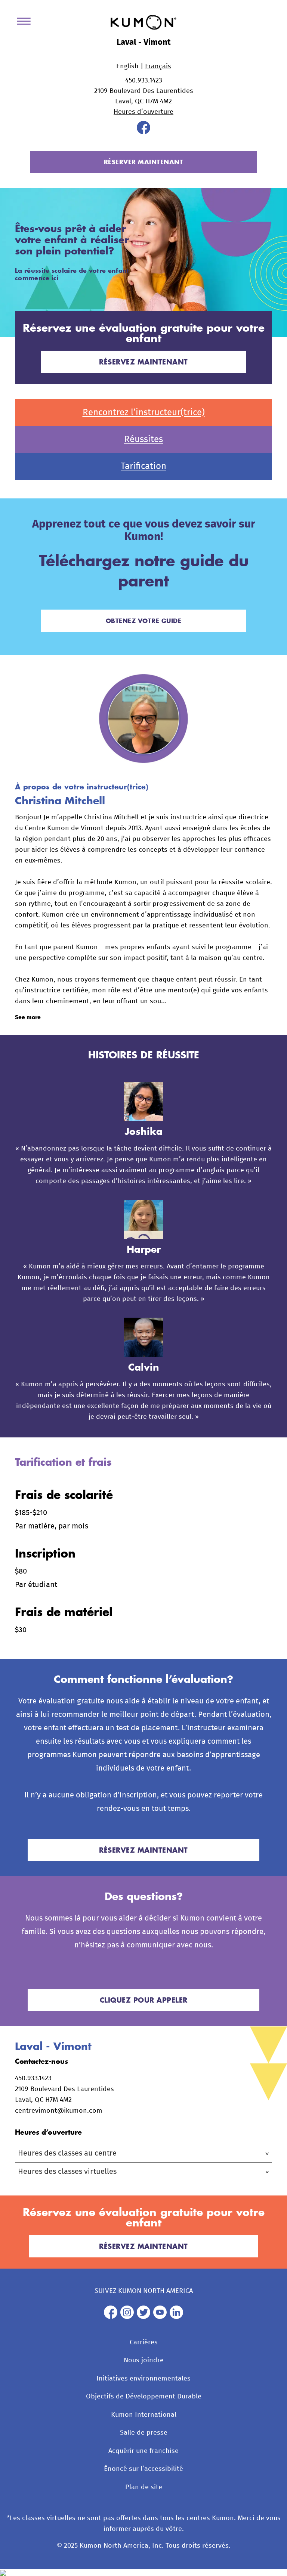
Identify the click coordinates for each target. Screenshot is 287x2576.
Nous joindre (144, 2360)
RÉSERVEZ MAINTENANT (143, 362)
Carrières (144, 2342)
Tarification (143, 466)
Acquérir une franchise (143, 2451)
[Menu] (27, 23)
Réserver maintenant (144, 162)
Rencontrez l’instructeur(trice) (144, 413)
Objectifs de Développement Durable (144, 2397)
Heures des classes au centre (67, 2153)
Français (158, 66)
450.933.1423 (144, 81)
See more (28, 1017)
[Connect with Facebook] (143, 132)
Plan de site (144, 2487)
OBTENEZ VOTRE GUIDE (144, 621)
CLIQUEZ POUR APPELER (144, 2000)
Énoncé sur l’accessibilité (143, 2469)
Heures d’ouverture (143, 112)
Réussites (143, 439)
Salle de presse (144, 2433)
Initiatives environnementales (143, 2379)
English (127, 66)
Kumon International (144, 2415)
